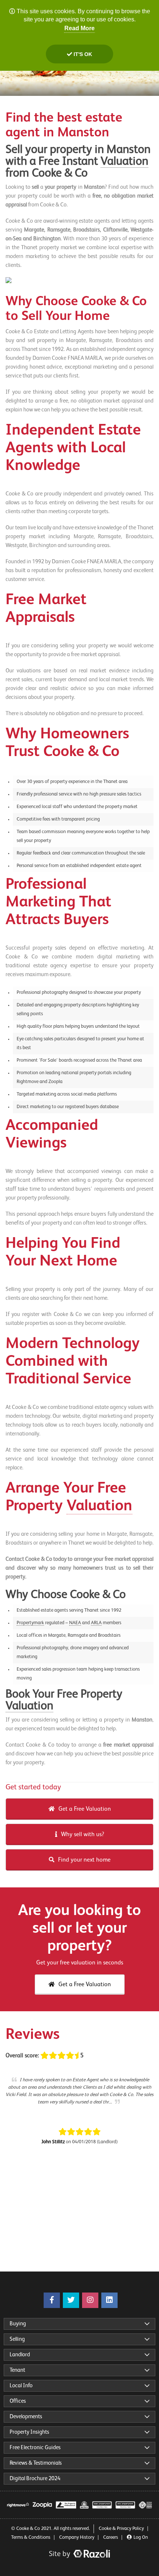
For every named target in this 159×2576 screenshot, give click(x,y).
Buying (18, 2324)
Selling (17, 2339)
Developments (26, 2417)
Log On (141, 2537)
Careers (111, 2537)
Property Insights (29, 2432)
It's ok (82, 54)
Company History (77, 2537)
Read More (79, 28)
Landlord (20, 2355)
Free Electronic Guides (35, 2448)
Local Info (21, 2386)
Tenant (17, 2370)
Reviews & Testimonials (36, 2463)
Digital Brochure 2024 (35, 2478)
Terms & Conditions (31, 2537)
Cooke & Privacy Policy (121, 2529)
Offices (18, 2401)
